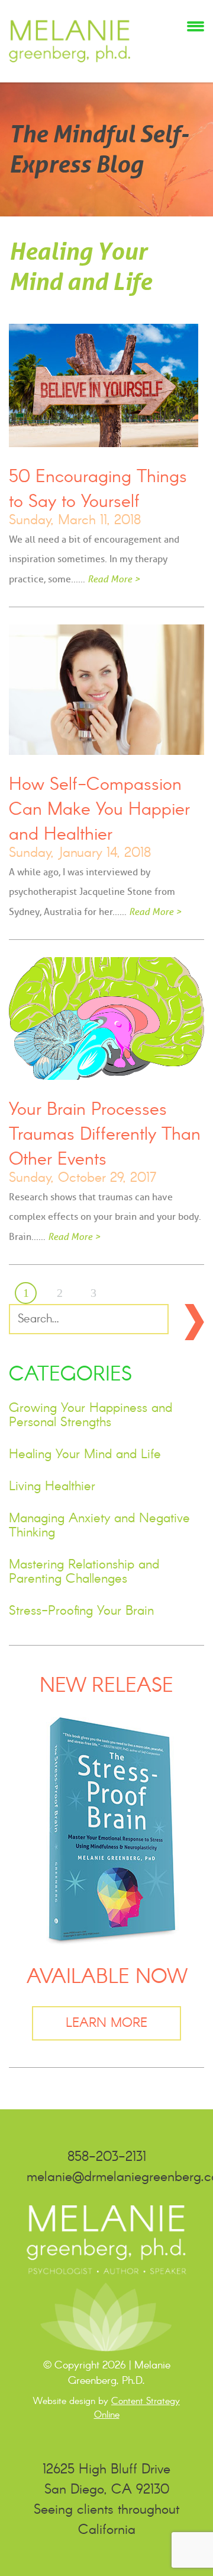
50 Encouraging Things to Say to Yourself (98, 490)
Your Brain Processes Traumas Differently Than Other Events (105, 1135)
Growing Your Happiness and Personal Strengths (91, 1415)
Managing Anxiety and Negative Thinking (99, 1526)
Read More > (114, 579)
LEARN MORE (106, 2023)
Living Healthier (52, 1487)
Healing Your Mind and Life (85, 1455)
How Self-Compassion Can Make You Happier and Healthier (99, 810)
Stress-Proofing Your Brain (81, 1611)
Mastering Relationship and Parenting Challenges (84, 1572)
